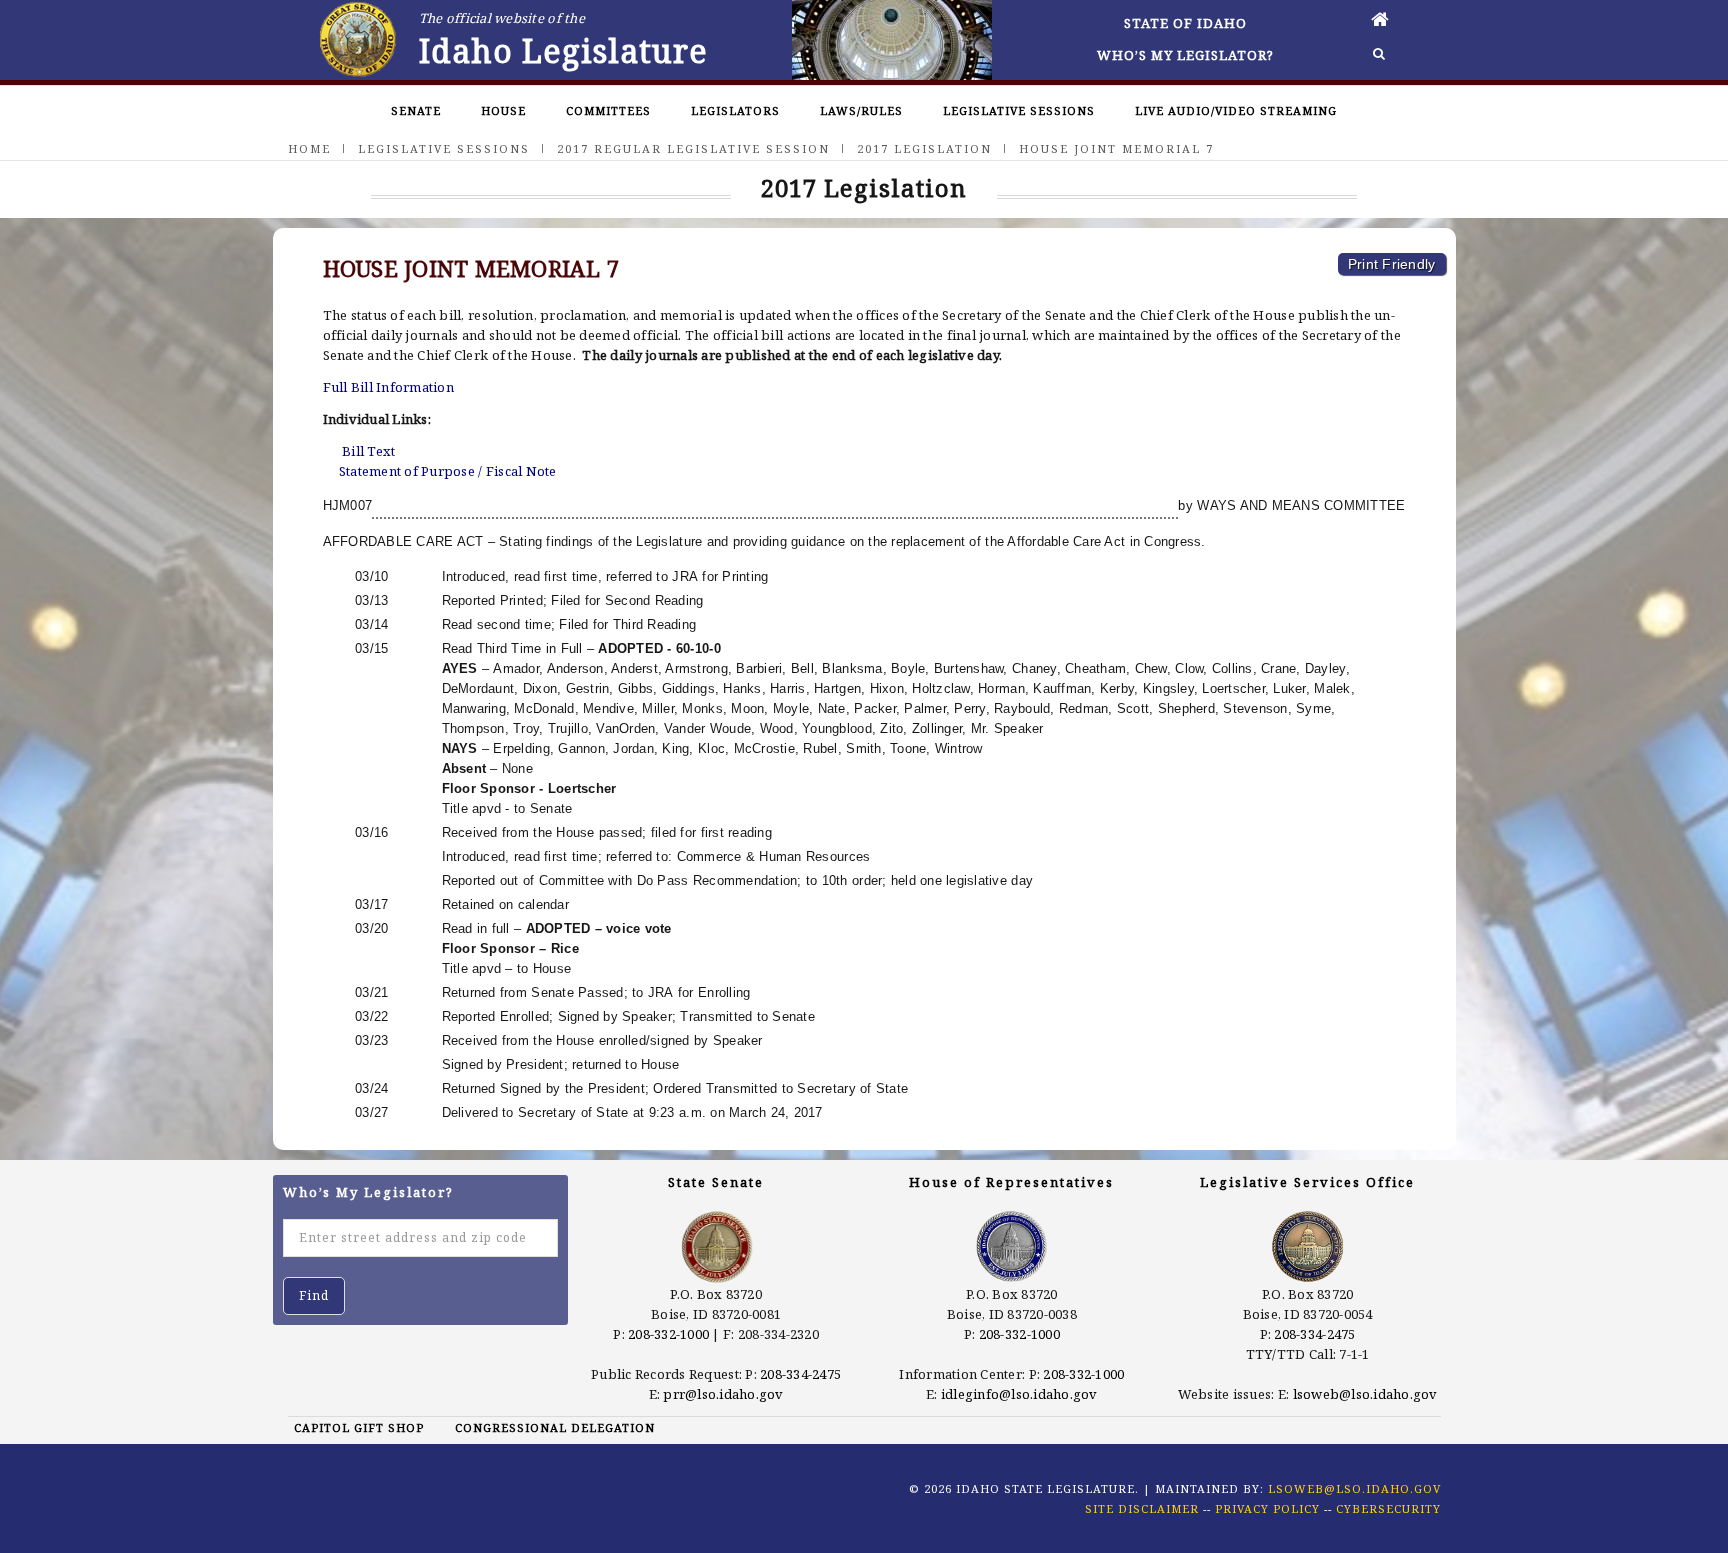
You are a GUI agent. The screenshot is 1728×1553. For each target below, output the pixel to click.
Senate (416, 110)
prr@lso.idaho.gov (723, 1394)
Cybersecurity (1388, 1508)
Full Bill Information (388, 387)
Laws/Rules (861, 110)
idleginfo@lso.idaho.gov (1019, 1394)
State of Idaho (1185, 23)
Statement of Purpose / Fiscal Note (448, 471)
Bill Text (368, 451)
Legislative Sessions (1019, 110)
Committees (608, 110)
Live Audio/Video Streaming (1236, 110)
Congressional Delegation (555, 1427)
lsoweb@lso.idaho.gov (1365, 1394)
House (503, 110)
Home (309, 148)
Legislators (735, 110)
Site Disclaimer (1142, 1508)
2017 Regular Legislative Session (693, 148)
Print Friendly (1392, 264)
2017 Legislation (924, 148)
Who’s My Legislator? (1185, 55)
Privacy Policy (1267, 1508)
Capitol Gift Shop (359, 1427)
